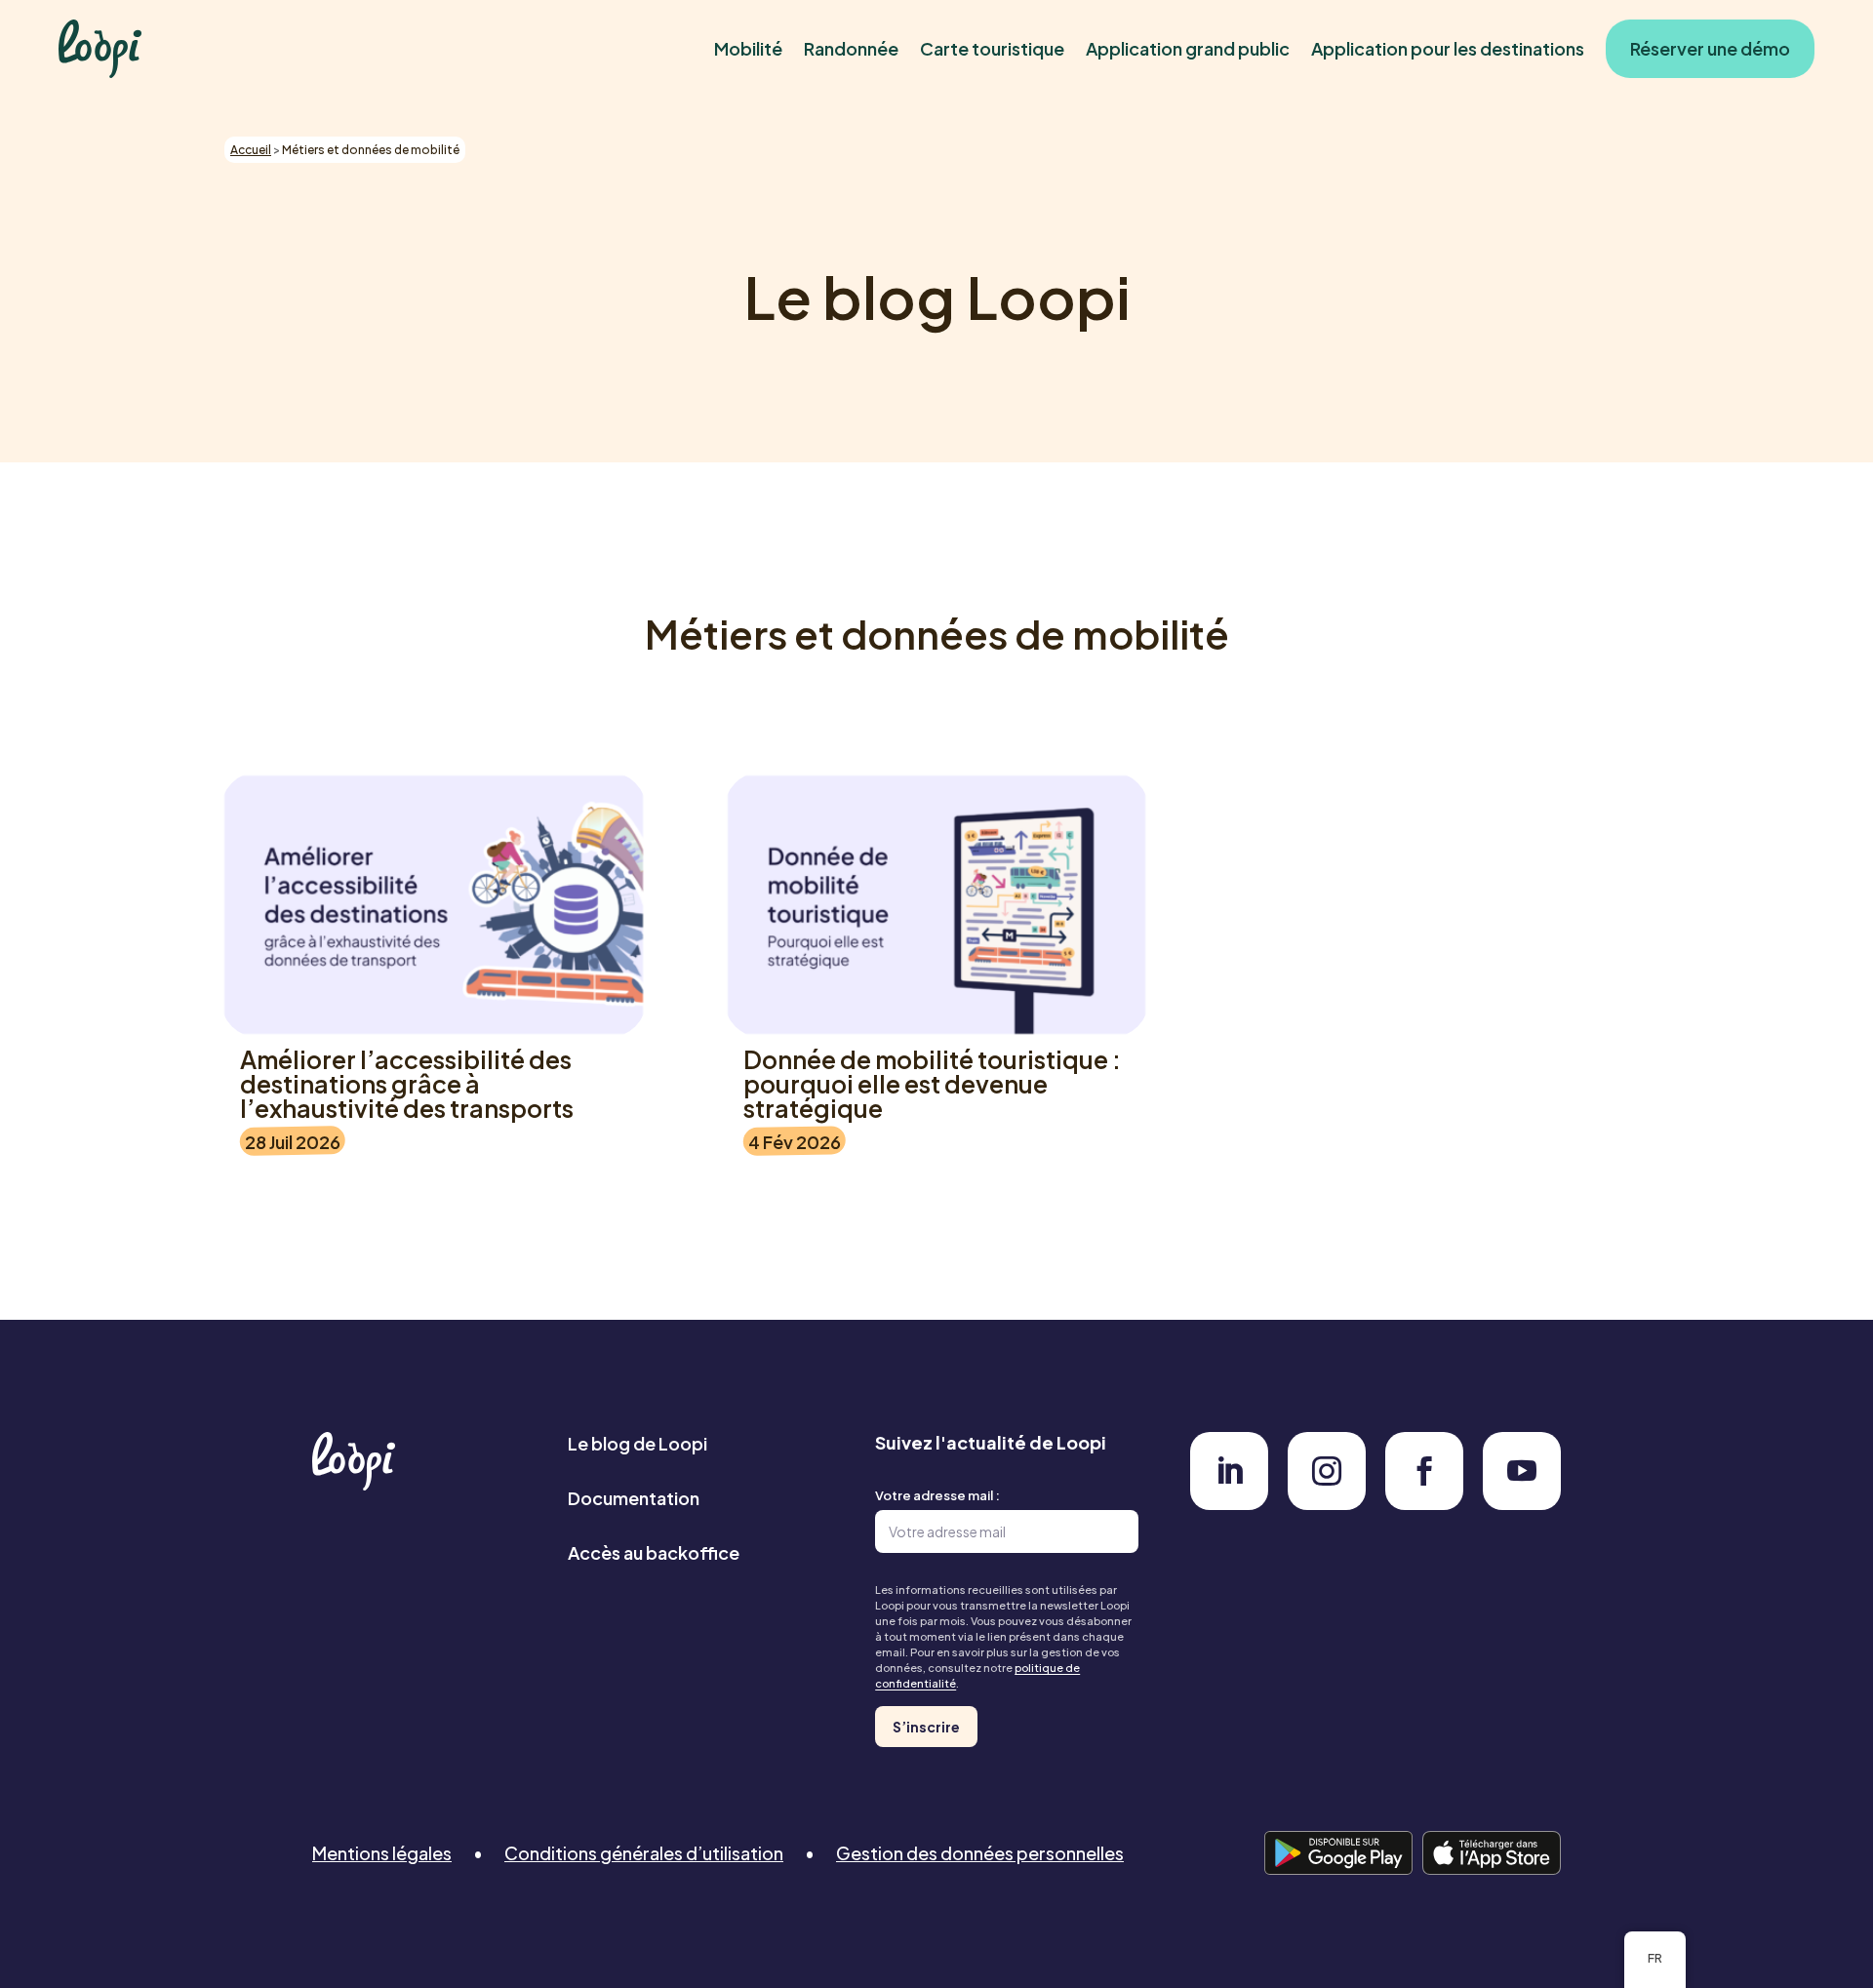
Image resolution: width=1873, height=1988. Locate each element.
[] (1229, 1504)
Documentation (634, 1498)
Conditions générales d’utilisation (644, 1853)
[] (1522, 1504)
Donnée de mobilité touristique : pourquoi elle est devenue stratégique (932, 1084)
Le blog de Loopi (638, 1443)
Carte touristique (992, 48)
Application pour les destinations (1448, 48)
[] (1327, 1504)
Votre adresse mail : (937, 1495)
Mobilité (748, 48)
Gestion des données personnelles (980, 1853)
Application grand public (1188, 48)
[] (1424, 1504)
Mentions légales (382, 1853)
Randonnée (851, 48)
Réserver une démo (1710, 48)
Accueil (251, 150)
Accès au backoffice (654, 1552)
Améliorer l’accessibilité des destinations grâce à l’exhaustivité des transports (407, 1084)
